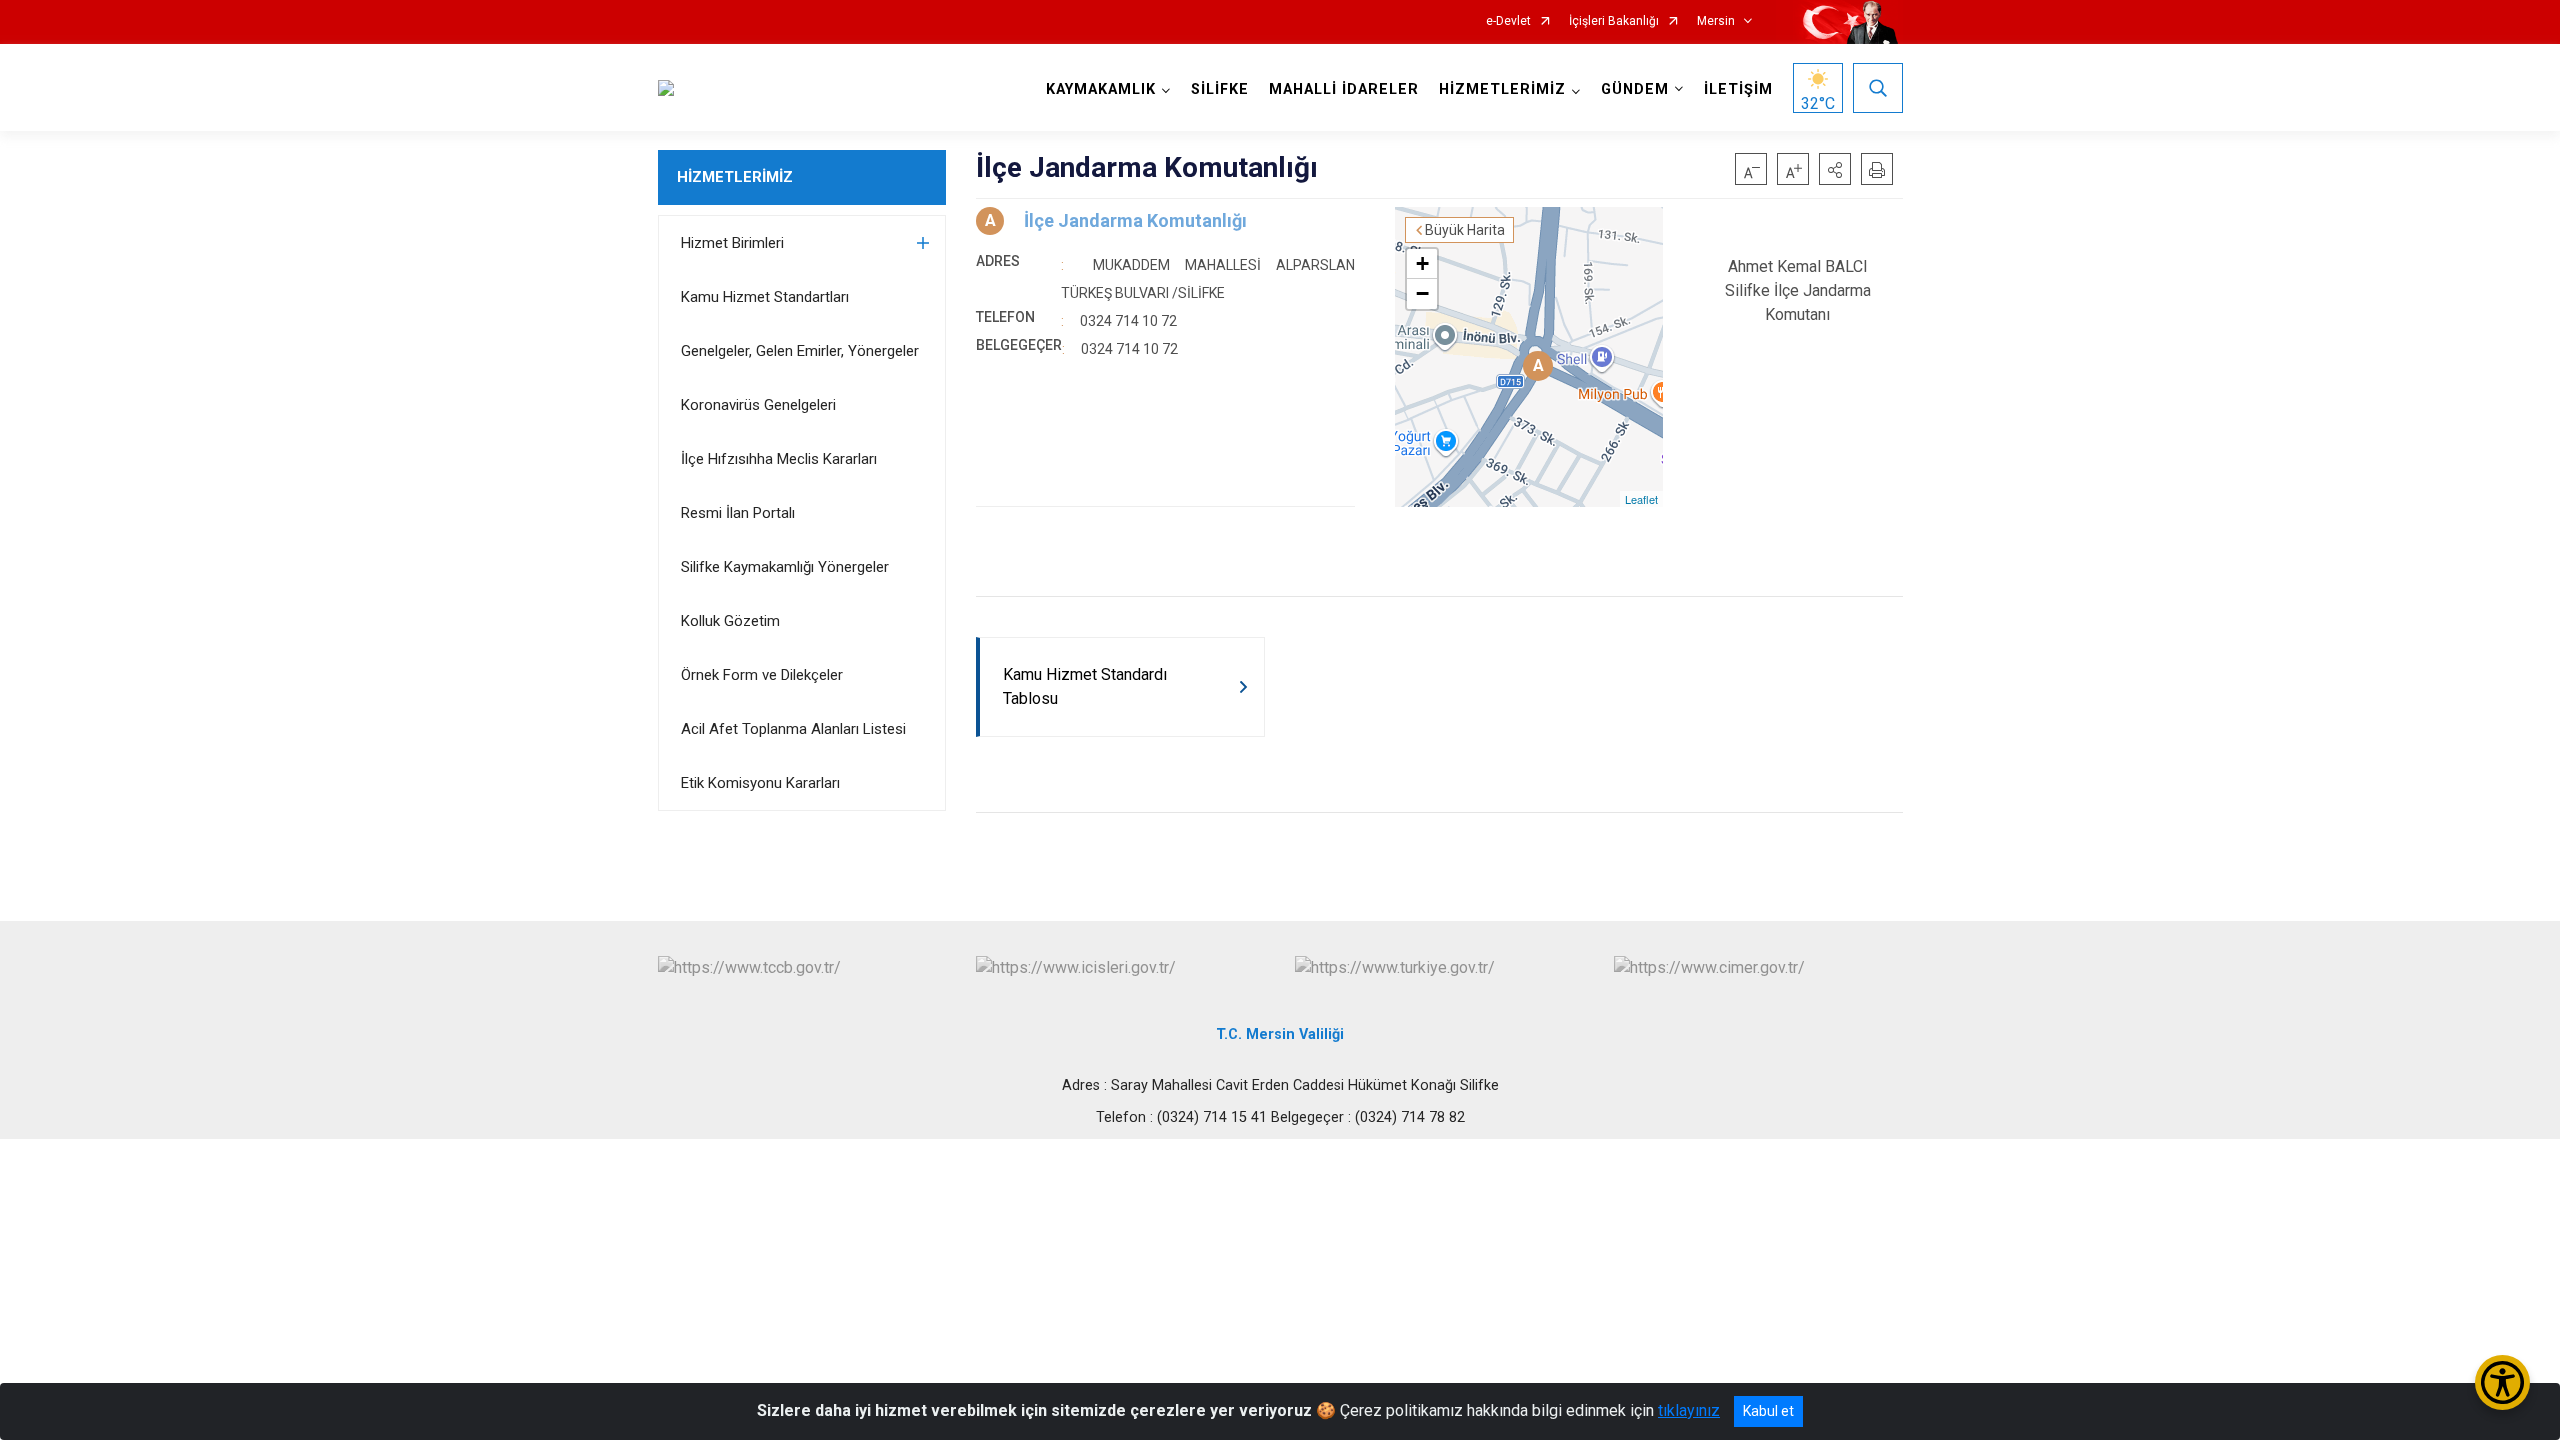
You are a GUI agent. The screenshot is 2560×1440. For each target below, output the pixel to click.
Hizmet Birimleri (732, 243)
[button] (1835, 169)
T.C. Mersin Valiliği (1280, 1034)
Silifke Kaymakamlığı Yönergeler (785, 567)
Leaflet (1641, 499)
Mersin (1716, 21)
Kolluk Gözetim (730, 621)
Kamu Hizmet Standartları (765, 297)
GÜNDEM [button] (1635, 89)
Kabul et (1768, 1411)
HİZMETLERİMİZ (735, 177)
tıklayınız (1689, 1410)
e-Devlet (1508, 21)
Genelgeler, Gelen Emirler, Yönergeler (800, 351)
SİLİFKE (1220, 89)
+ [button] (1422, 263)
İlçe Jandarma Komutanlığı (1135, 220)
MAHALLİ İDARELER (1344, 89)
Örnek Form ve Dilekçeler (762, 675)
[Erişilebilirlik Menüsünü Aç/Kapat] (2502, 1382)
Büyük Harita (1465, 230)
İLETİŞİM (1738, 89)
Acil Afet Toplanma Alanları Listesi (793, 729)
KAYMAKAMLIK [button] (1101, 89)
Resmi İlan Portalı (738, 513)
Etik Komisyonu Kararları (760, 783)
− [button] (1422, 293)
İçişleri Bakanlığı (1614, 21)
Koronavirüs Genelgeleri (758, 405)
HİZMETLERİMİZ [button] (1502, 89)
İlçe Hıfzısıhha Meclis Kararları (779, 459)
